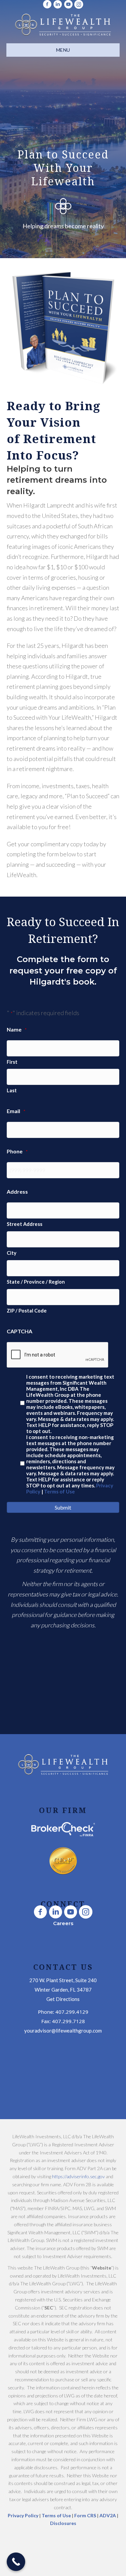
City (12, 1253)
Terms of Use (59, 1491)
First (12, 1062)
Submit (63, 1507)
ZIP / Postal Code (27, 1311)
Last (12, 1090)
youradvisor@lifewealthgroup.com (63, 2031)
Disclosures (63, 2523)
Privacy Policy (24, 2515)
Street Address (25, 1224)
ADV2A (108, 2515)
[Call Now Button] (16, 2562)
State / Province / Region (36, 1282)
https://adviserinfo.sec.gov (78, 2176)
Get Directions (63, 1999)
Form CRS (85, 2515)
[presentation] (58, 1355)
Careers (63, 1923)
